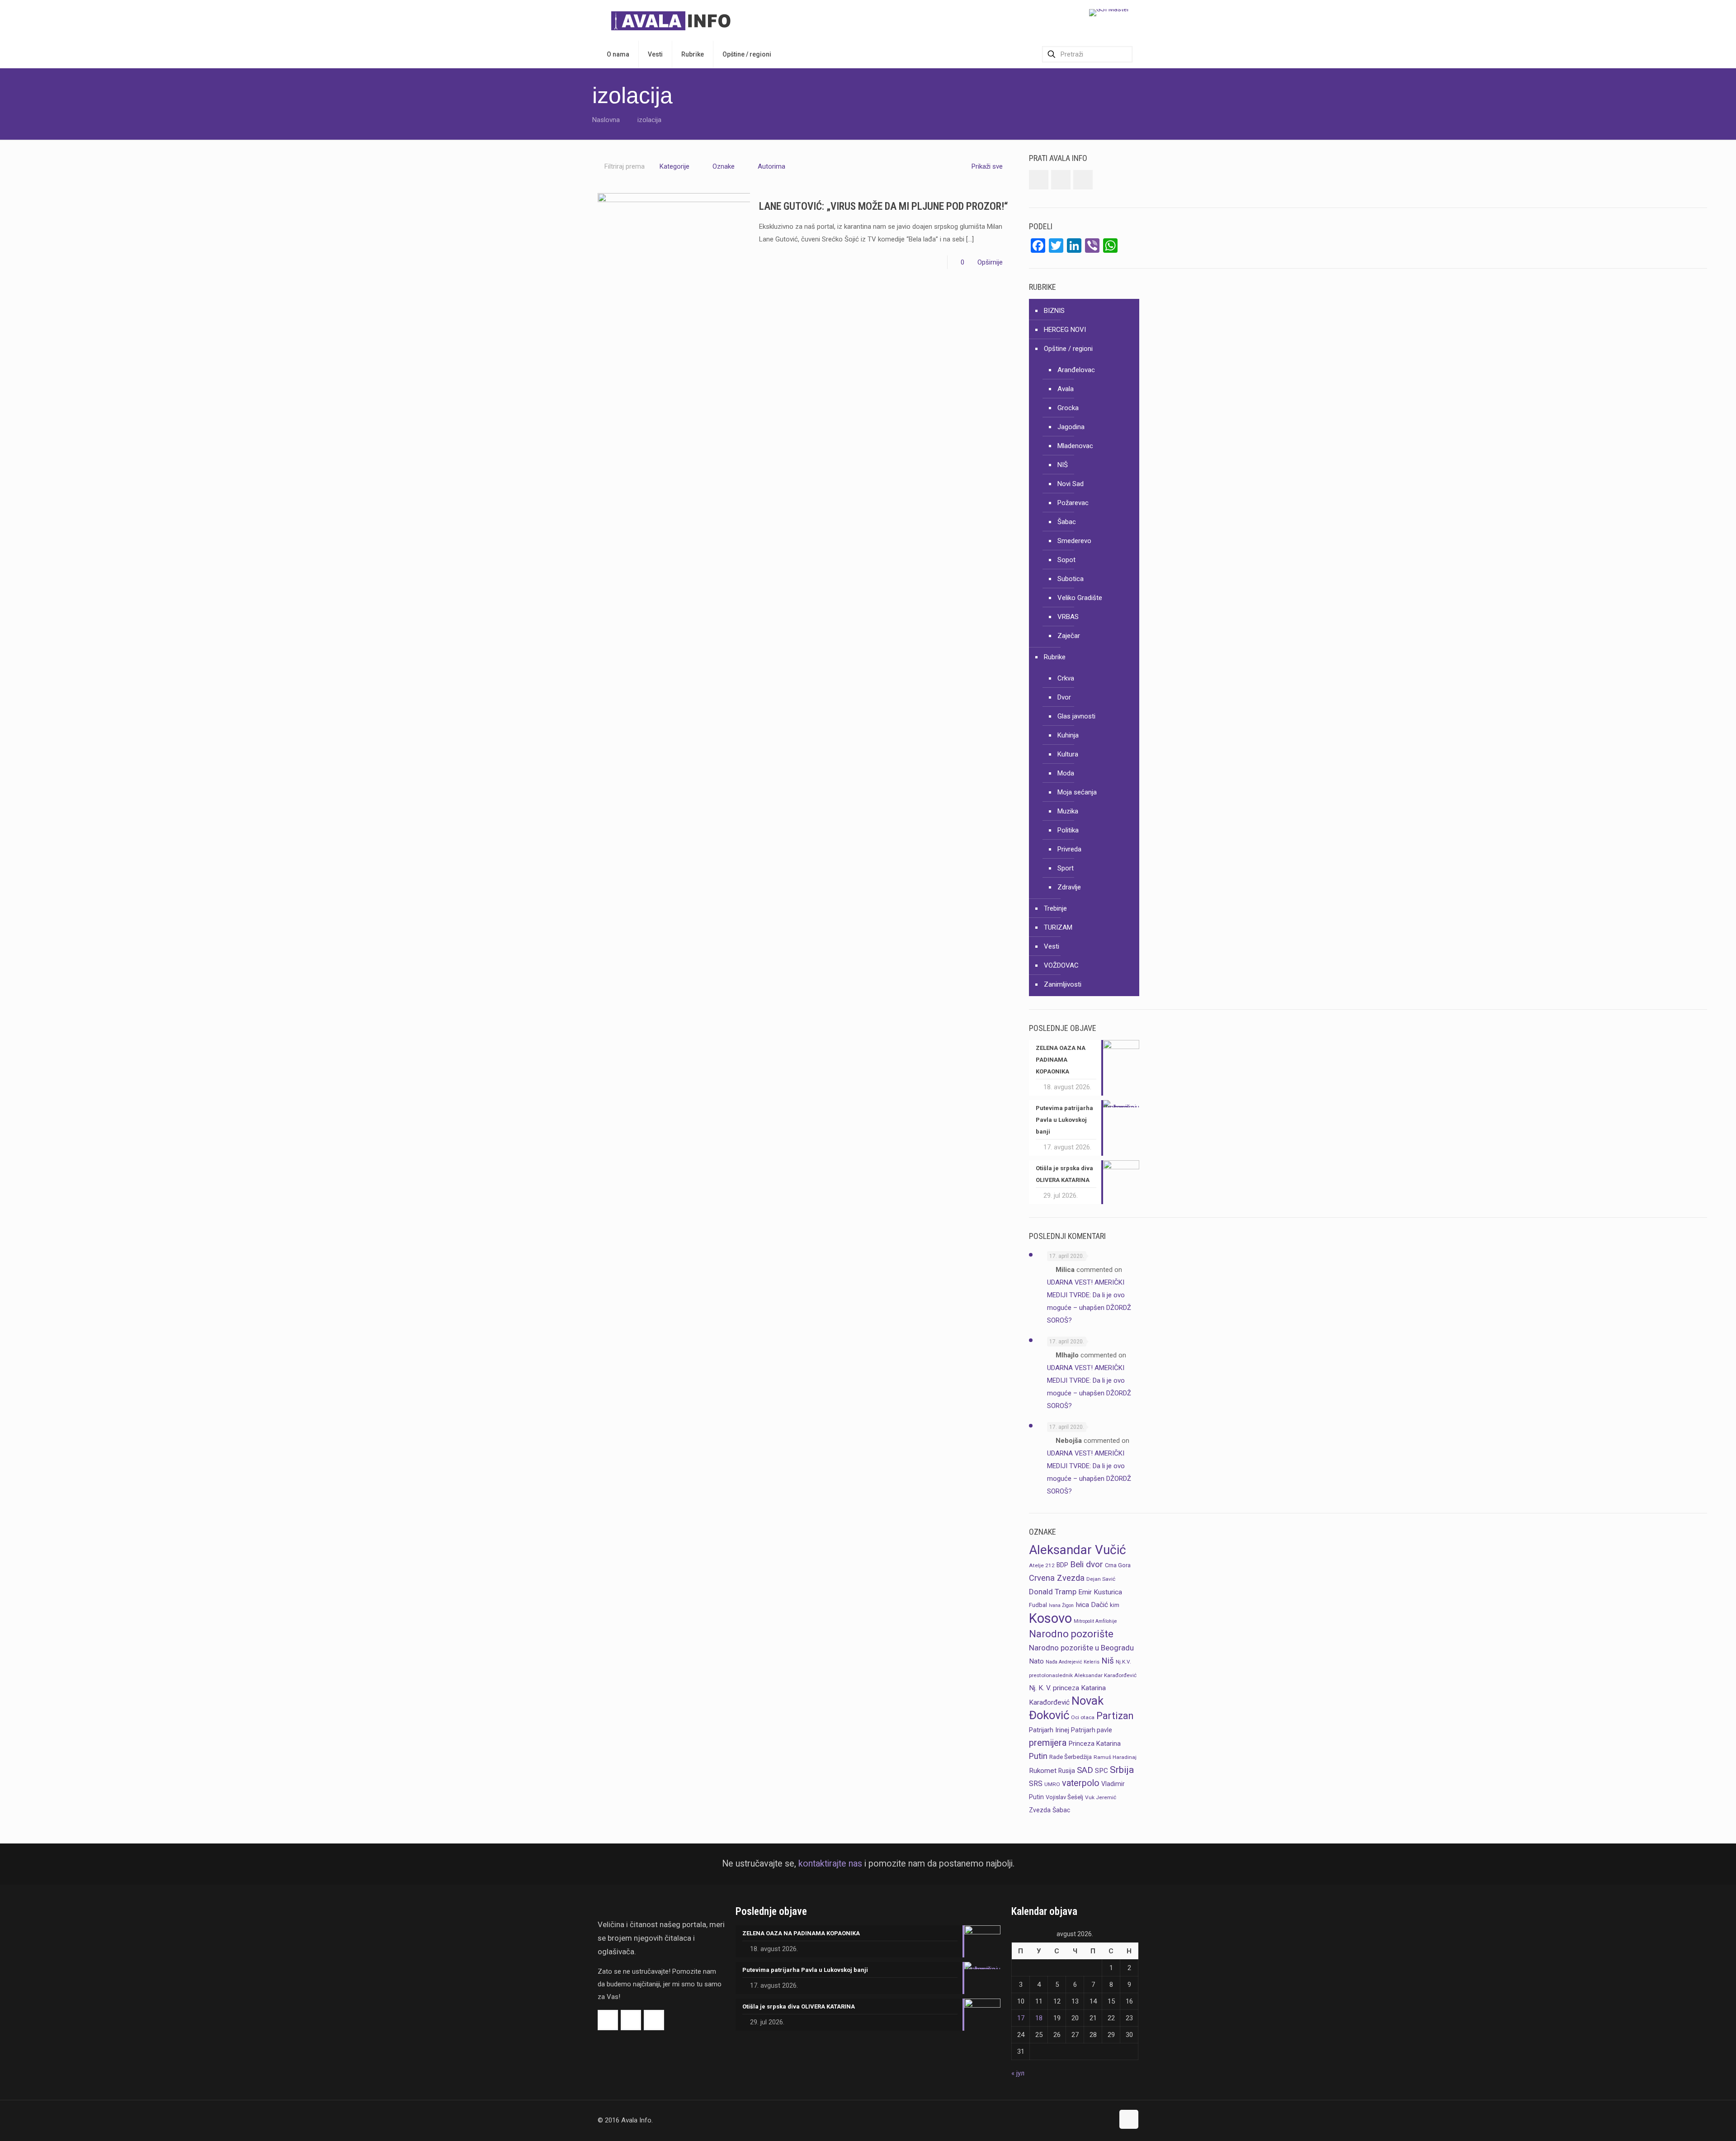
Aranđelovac (1076, 370)
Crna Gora (1118, 1565)
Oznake (724, 166)
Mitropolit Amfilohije (1095, 1621)
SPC (1102, 1771)
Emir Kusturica (1100, 1592)
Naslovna (606, 120)
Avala (1066, 389)
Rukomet (1043, 1771)
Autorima (771, 166)
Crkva (1066, 678)
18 (1039, 2018)
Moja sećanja (1077, 792)
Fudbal (1038, 1605)
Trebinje (1055, 908)
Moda (1066, 773)
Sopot (1066, 560)
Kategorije (675, 166)
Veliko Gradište (1080, 598)
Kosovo (1050, 1618)
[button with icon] (1039, 180)
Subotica (1071, 579)
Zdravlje (1069, 887)
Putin (1038, 1756)
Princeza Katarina (1095, 1744)
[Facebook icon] (1088, 2120)
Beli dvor (1087, 1564)
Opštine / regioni (1068, 349)
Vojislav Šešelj (1064, 1797)
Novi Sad (1071, 484)
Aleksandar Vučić (1078, 1550)
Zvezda (1040, 1810)
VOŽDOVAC (1061, 965)
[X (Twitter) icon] (1097, 2120)
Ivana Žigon (1061, 1605)
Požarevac (1073, 503)
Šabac (1067, 522)
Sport (1066, 868)
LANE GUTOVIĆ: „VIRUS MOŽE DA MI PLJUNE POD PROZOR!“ (884, 206)
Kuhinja (1068, 735)
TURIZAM (1058, 927)
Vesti (1052, 946)
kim (1115, 1605)
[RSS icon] (1107, 2120)
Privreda (1069, 849)
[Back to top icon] (1129, 2119)
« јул (1018, 2073)
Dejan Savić (1101, 1579)
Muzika (1068, 811)
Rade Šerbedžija (1071, 1757)
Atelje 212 (1042, 1565)
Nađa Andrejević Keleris (1073, 1662)
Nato (1036, 1661)
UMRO (1052, 1784)
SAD (1085, 1770)
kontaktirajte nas (830, 1864)
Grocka (1068, 408)
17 (1021, 2018)
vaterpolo (1081, 1783)
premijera (1048, 1743)
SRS (1036, 1784)
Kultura (1068, 754)
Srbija (1122, 1770)
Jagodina (1071, 427)
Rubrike (1055, 657)
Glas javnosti (1076, 716)
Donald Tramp (1053, 1592)
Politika (1068, 830)
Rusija (1067, 1771)
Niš (1108, 1661)
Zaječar (1069, 636)
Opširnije (990, 262)
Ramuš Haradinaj (1115, 1757)
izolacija (649, 120)
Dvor (1064, 697)
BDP (1062, 1565)
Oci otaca (1083, 1717)
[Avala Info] (675, 20)
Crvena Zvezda (1057, 1578)
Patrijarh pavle (1092, 1730)
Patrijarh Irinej (1049, 1730)
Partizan (1115, 1716)
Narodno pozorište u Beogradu (1081, 1648)
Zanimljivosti (1063, 984)
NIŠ (1063, 465)
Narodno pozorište (1071, 1634)
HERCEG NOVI (1065, 330)
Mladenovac (1075, 446)
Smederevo (1074, 541)
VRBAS (1068, 617)
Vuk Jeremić (1101, 1797)
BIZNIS (1054, 311)
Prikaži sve (987, 166)
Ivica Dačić (1092, 1605)
